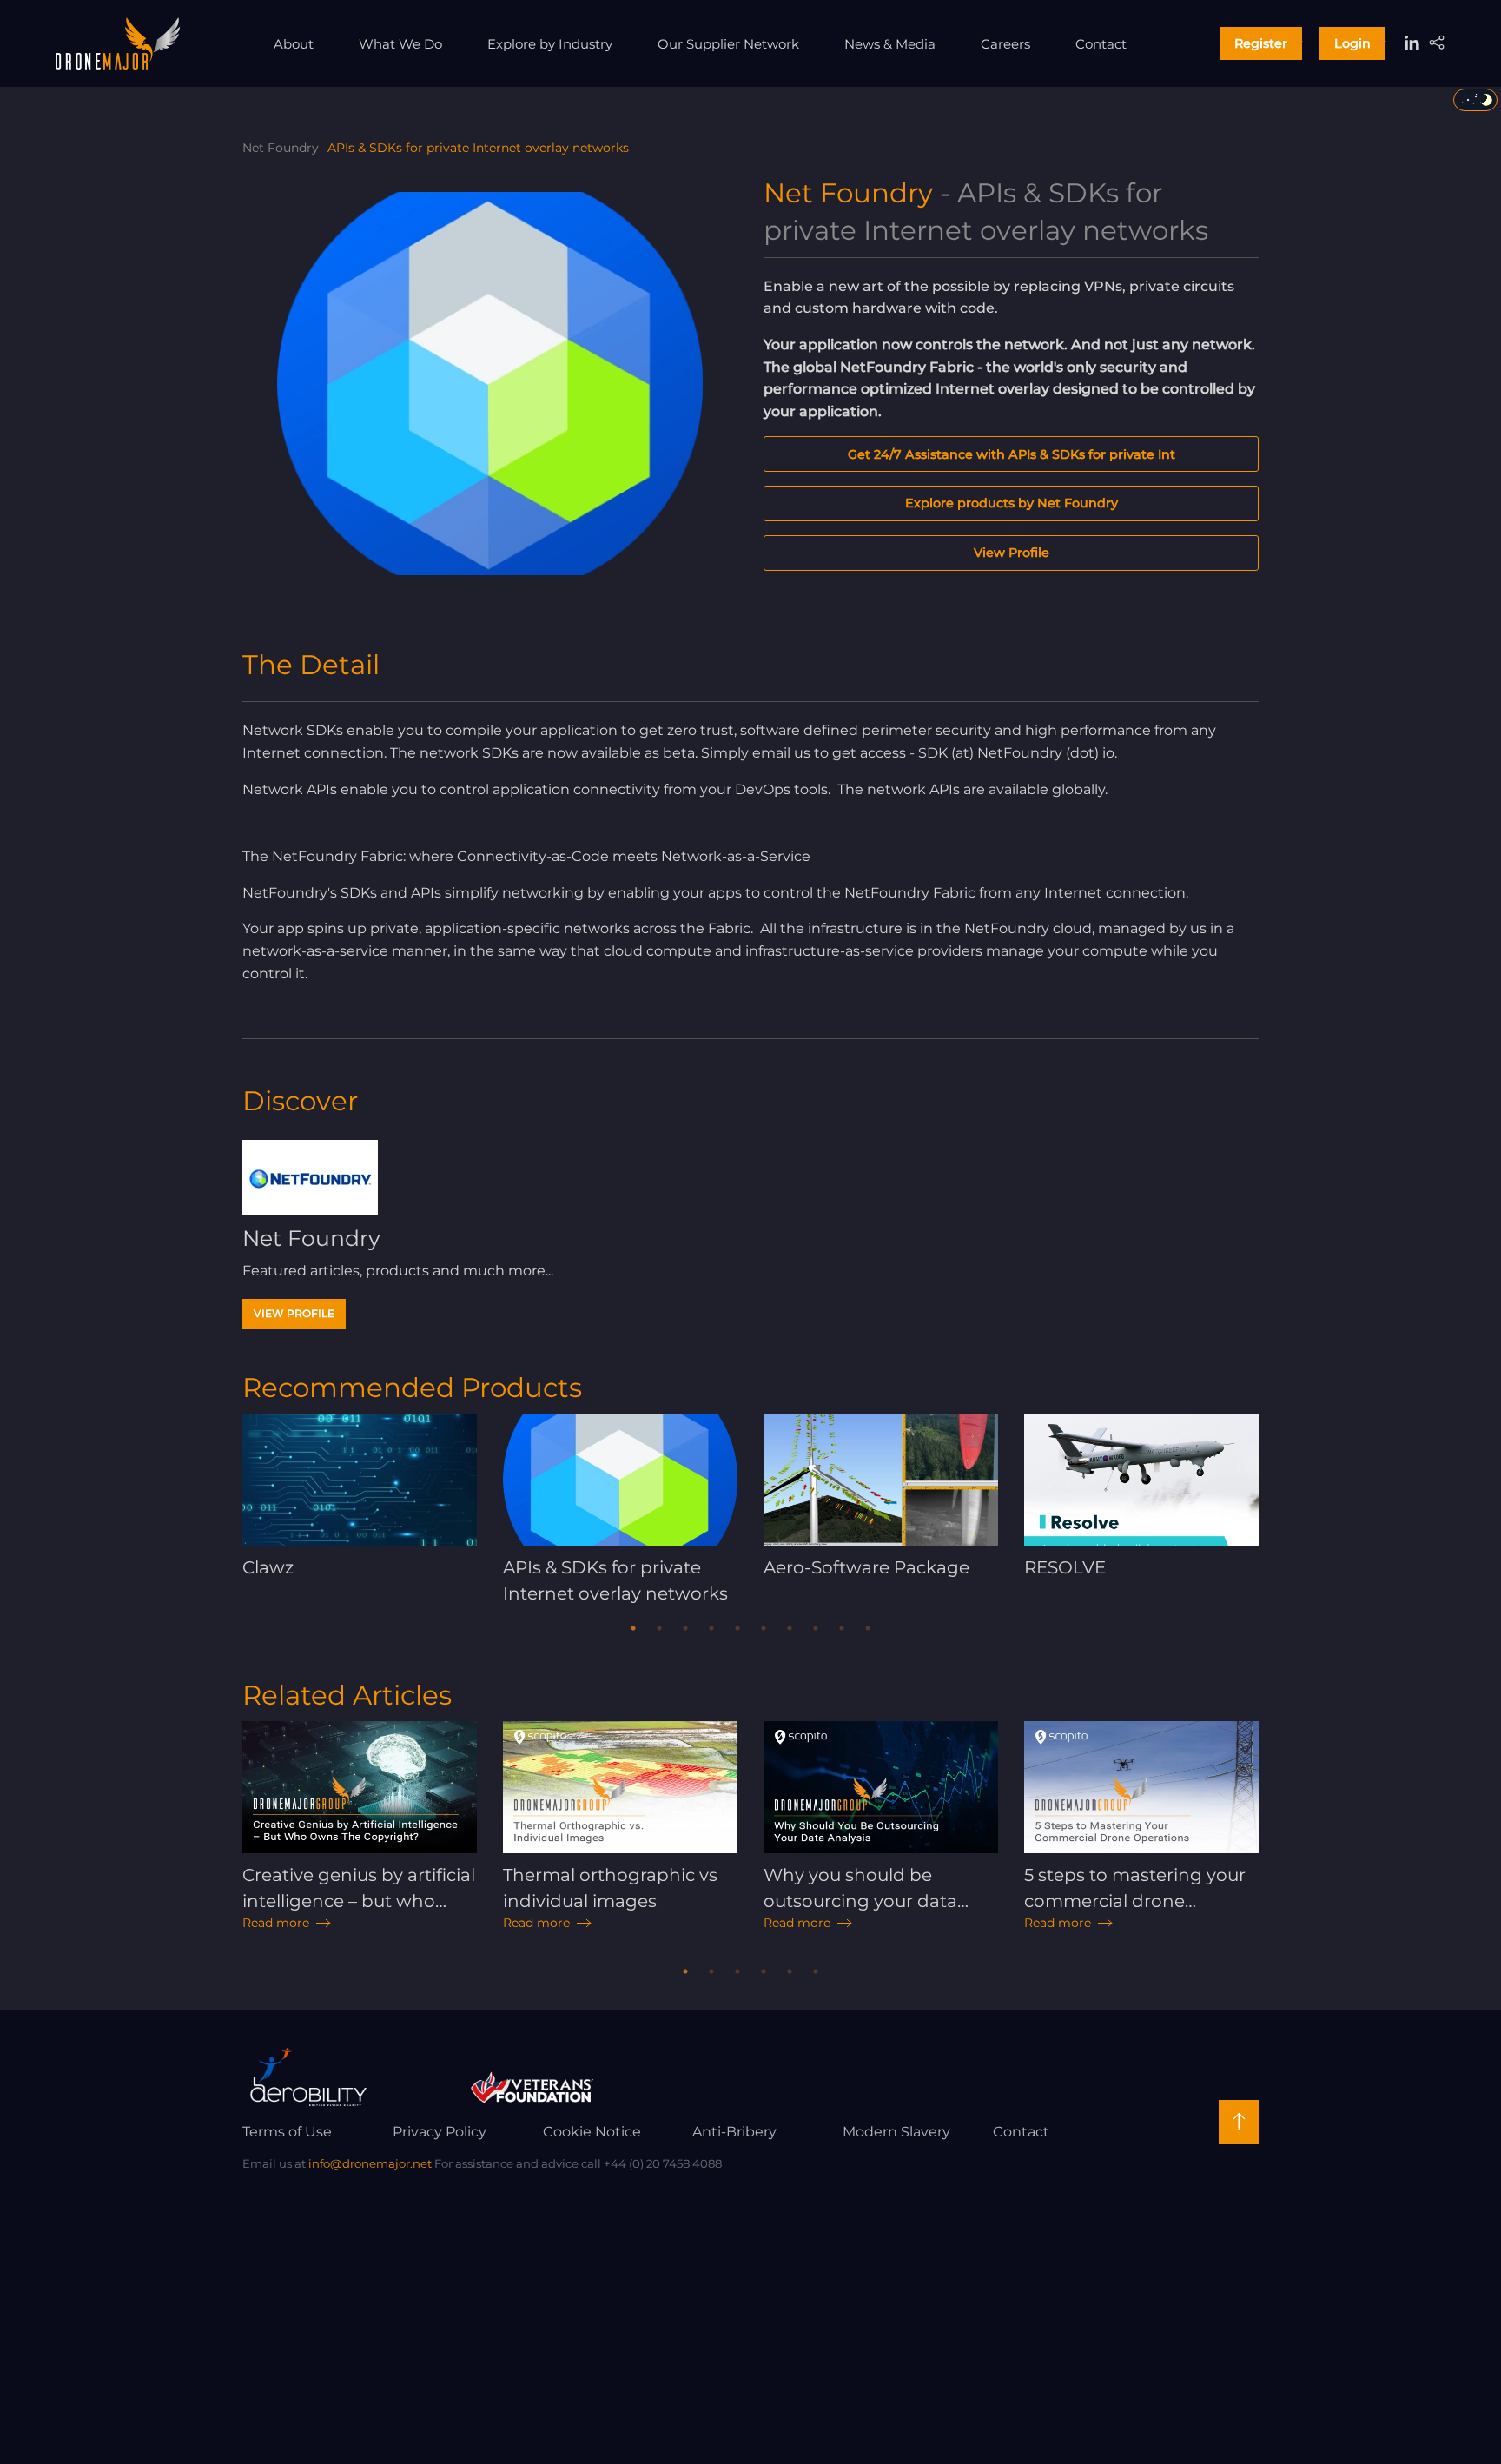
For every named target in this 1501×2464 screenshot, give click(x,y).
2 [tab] (659, 1628)
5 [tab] (737, 1628)
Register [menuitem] (1261, 43)
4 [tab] (711, 1628)
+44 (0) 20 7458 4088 (663, 2163)
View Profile (1012, 553)
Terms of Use (287, 2132)
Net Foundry (281, 148)
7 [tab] (790, 1628)
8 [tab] (816, 1628)
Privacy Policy (440, 2132)
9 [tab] (842, 1628)
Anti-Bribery (734, 2132)
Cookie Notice (592, 2132)
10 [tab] (868, 1628)
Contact (1021, 2132)
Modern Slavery (896, 2132)
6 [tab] (764, 1628)
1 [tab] (633, 1628)
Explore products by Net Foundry (1012, 503)
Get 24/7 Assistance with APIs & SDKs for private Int (1012, 454)
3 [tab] (685, 1628)
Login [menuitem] (1352, 43)
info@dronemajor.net (370, 2163)
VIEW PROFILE (294, 1313)
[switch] (1475, 100)
